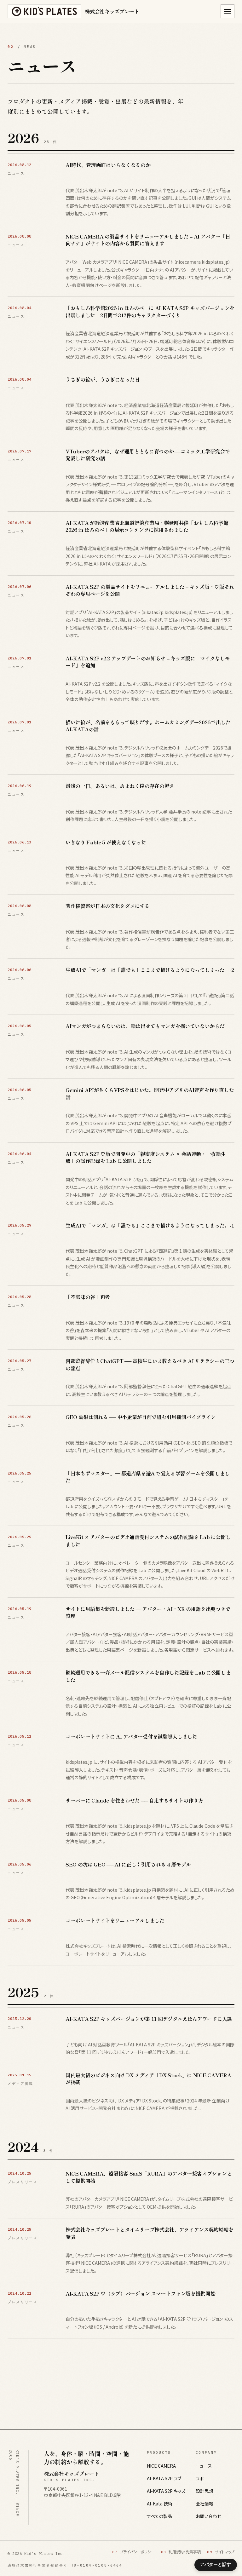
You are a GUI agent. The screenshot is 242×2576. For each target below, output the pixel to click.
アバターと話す (216, 2564)
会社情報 (205, 2504)
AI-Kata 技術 (160, 2504)
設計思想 (205, 2491)
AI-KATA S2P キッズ (166, 2491)
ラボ (200, 2478)
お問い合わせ (208, 2516)
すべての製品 (159, 2516)
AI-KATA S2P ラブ (164, 2478)
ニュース (204, 2466)
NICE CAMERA (161, 2466)
